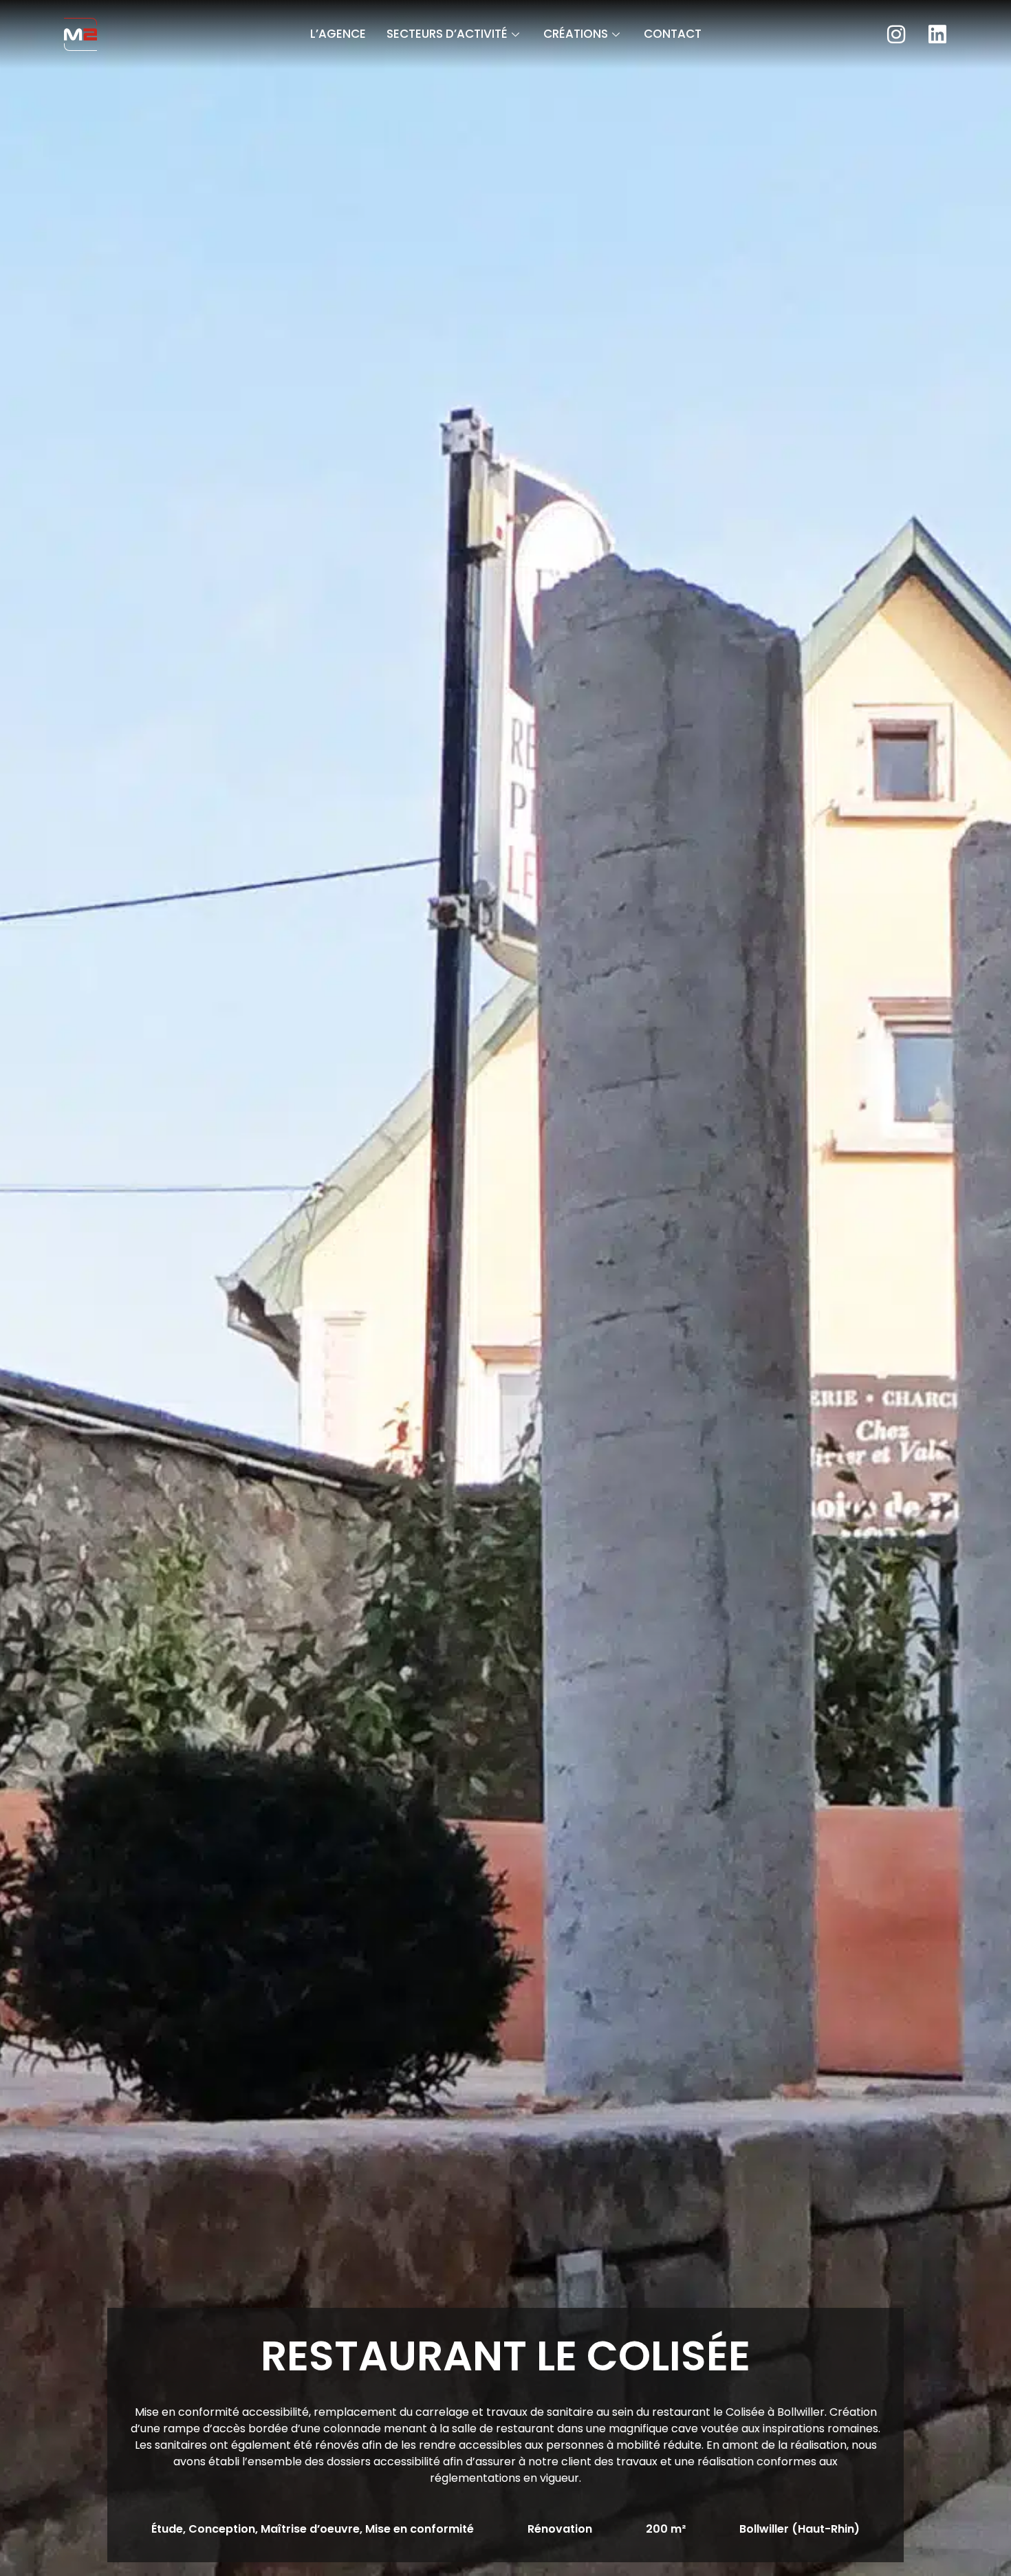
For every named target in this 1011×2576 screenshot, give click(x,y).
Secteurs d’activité (447, 34)
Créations (576, 34)
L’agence (338, 34)
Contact (673, 34)
